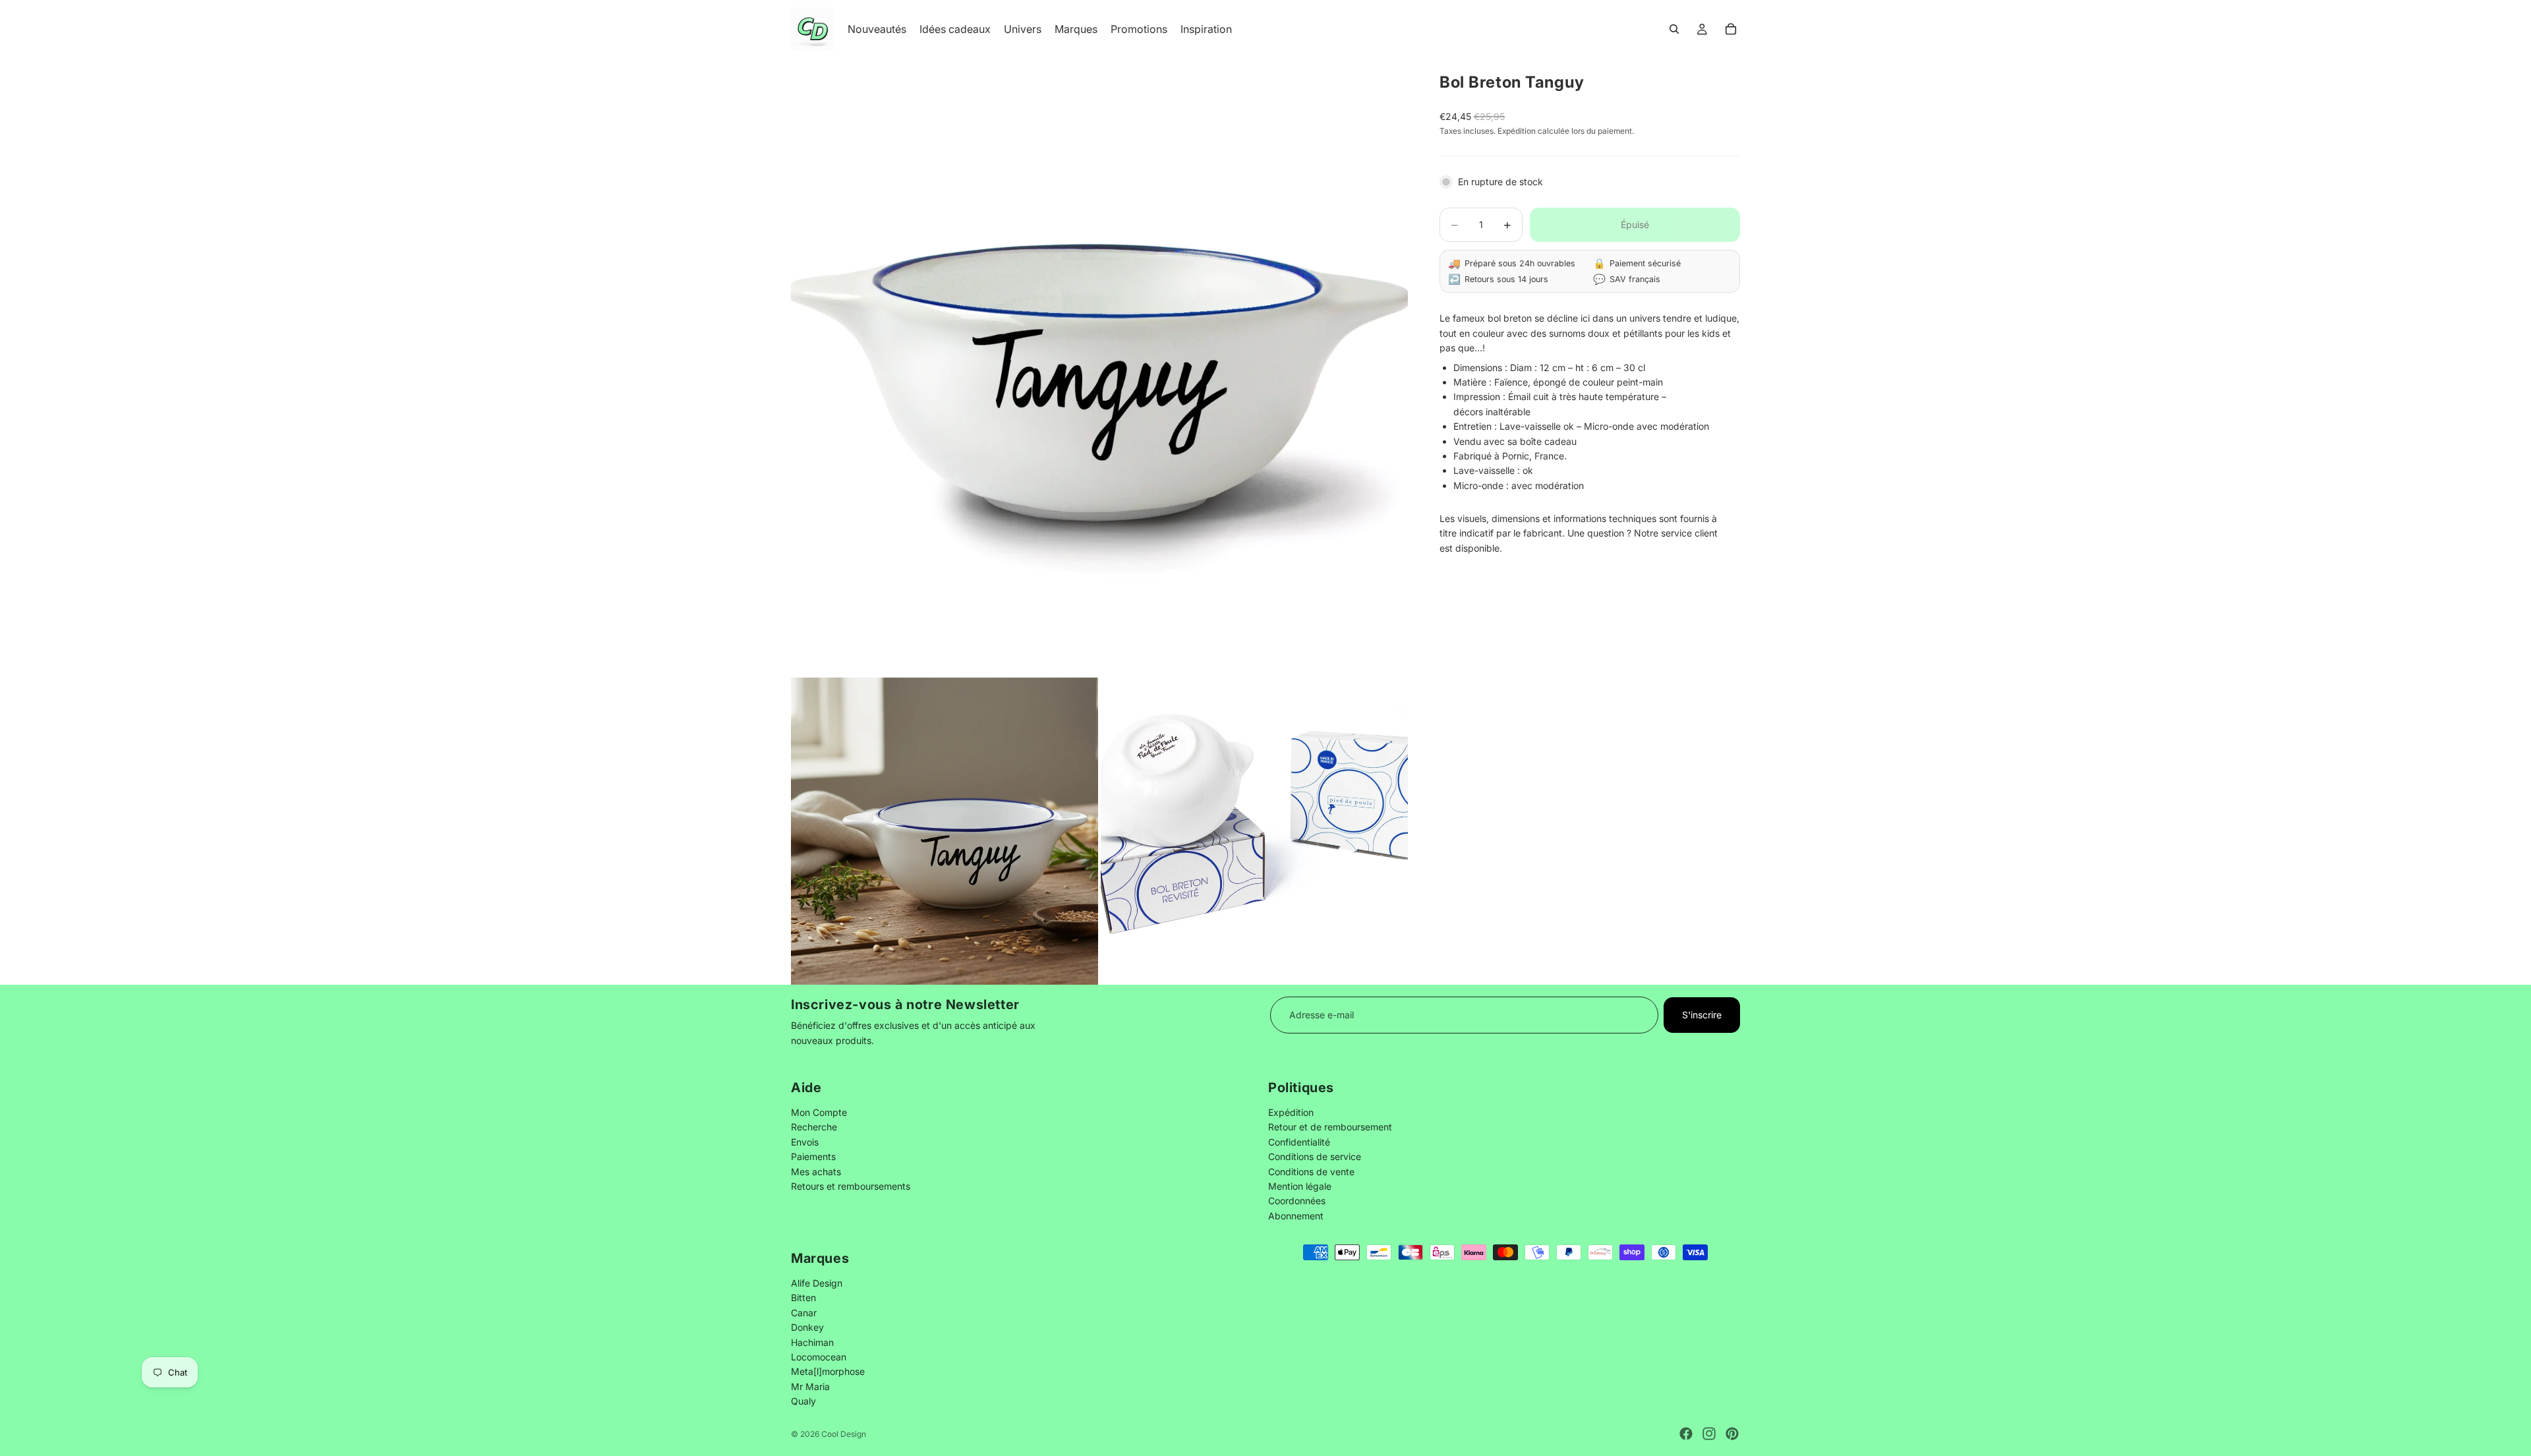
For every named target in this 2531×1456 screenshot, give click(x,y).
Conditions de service (1315, 1156)
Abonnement (1296, 1215)
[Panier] (1731, 29)
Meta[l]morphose (828, 1371)
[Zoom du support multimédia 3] (1254, 831)
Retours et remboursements (851, 1186)
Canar (804, 1313)
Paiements (813, 1156)
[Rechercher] (1674, 29)
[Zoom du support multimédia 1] (1099, 366)
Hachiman (812, 1342)
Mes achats (816, 1171)
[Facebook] (1686, 1434)
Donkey (807, 1327)
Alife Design (817, 1283)
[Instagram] (1709, 1434)
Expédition (1291, 1112)
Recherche (814, 1127)
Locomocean (819, 1357)
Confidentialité (1299, 1141)
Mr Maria (810, 1386)
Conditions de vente (1311, 1171)
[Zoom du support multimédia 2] (945, 831)
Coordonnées (1297, 1201)
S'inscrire (1702, 1015)
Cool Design (844, 1434)
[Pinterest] (1732, 1434)
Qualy (803, 1401)
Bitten (803, 1297)
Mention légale (1300, 1186)
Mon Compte (819, 1112)
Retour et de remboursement (1330, 1127)
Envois (805, 1141)
